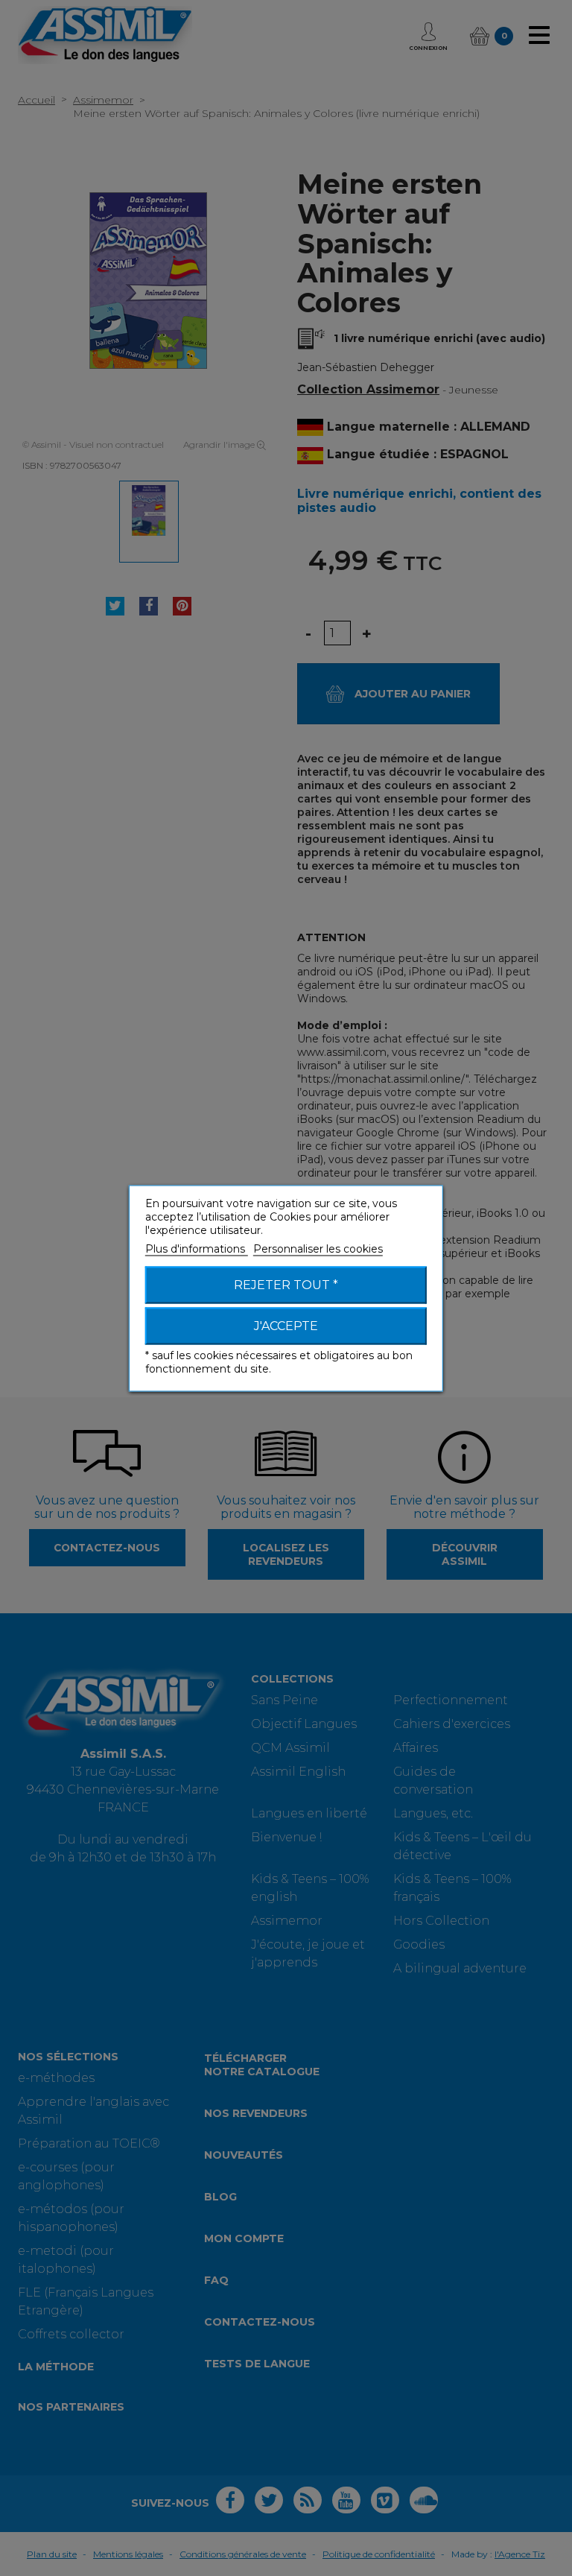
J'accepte (286, 1325)
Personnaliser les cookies (318, 1248)
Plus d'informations (197, 1248)
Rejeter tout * (286, 1284)
